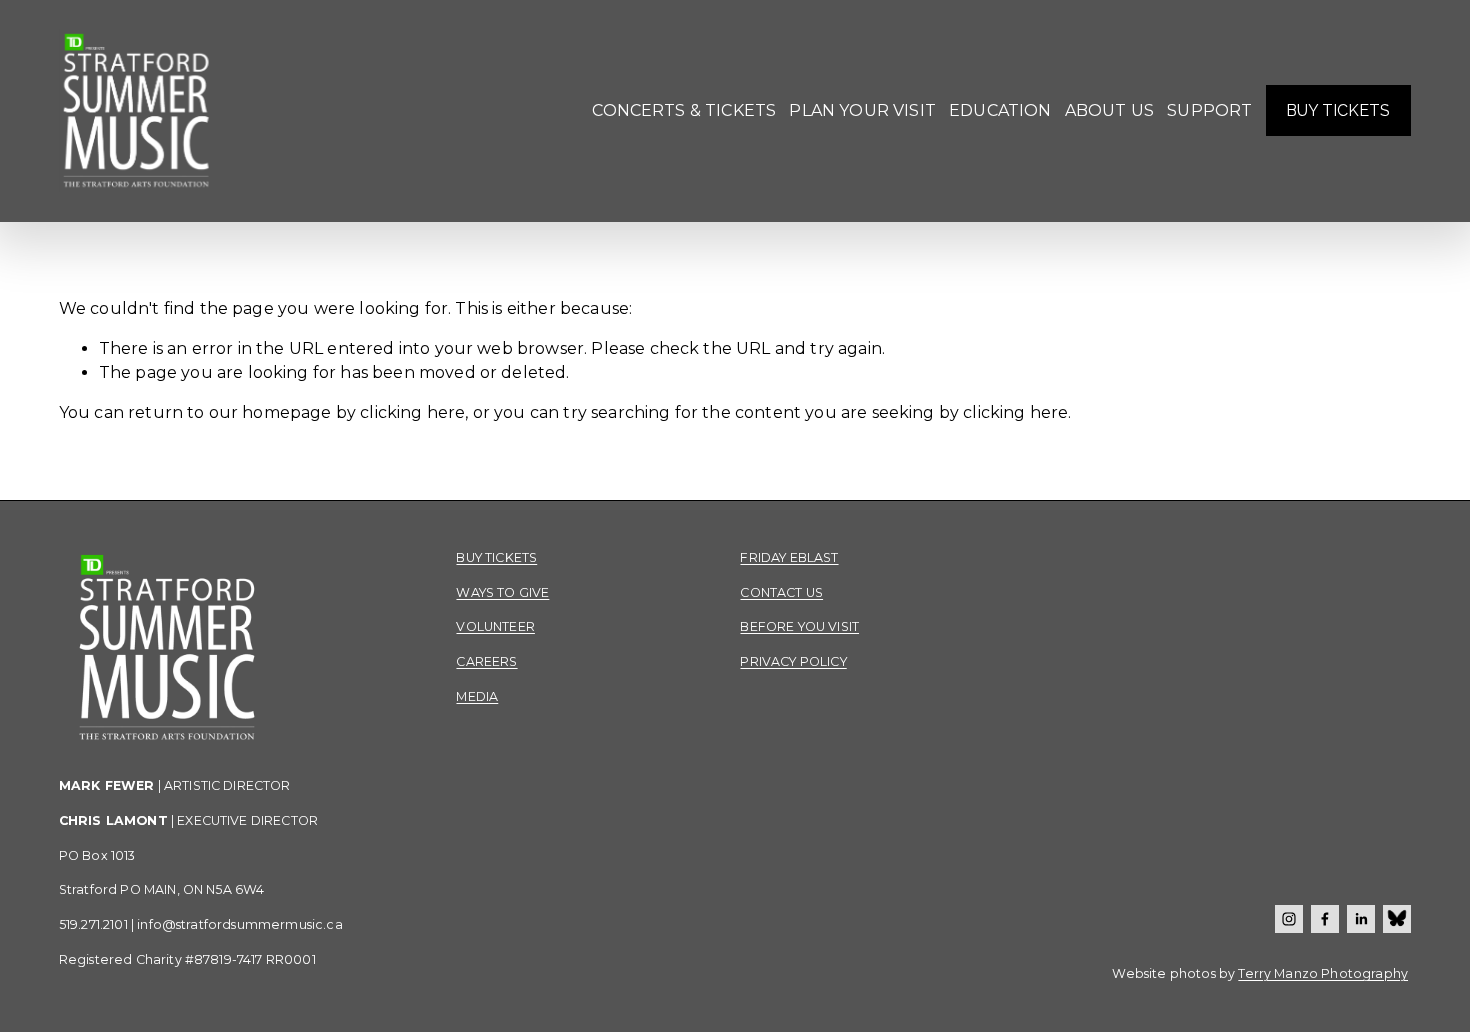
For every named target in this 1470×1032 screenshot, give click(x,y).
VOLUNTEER (495, 626)
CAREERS (486, 661)
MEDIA (477, 696)
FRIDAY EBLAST (789, 557)
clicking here (412, 412)
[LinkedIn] (1361, 919)
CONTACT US (781, 592)
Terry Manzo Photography (1323, 973)
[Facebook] (1325, 919)
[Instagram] (1289, 919)
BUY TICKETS (1338, 110)
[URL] (1397, 919)
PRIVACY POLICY (793, 661)
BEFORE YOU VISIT (799, 626)
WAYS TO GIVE (502, 592)
